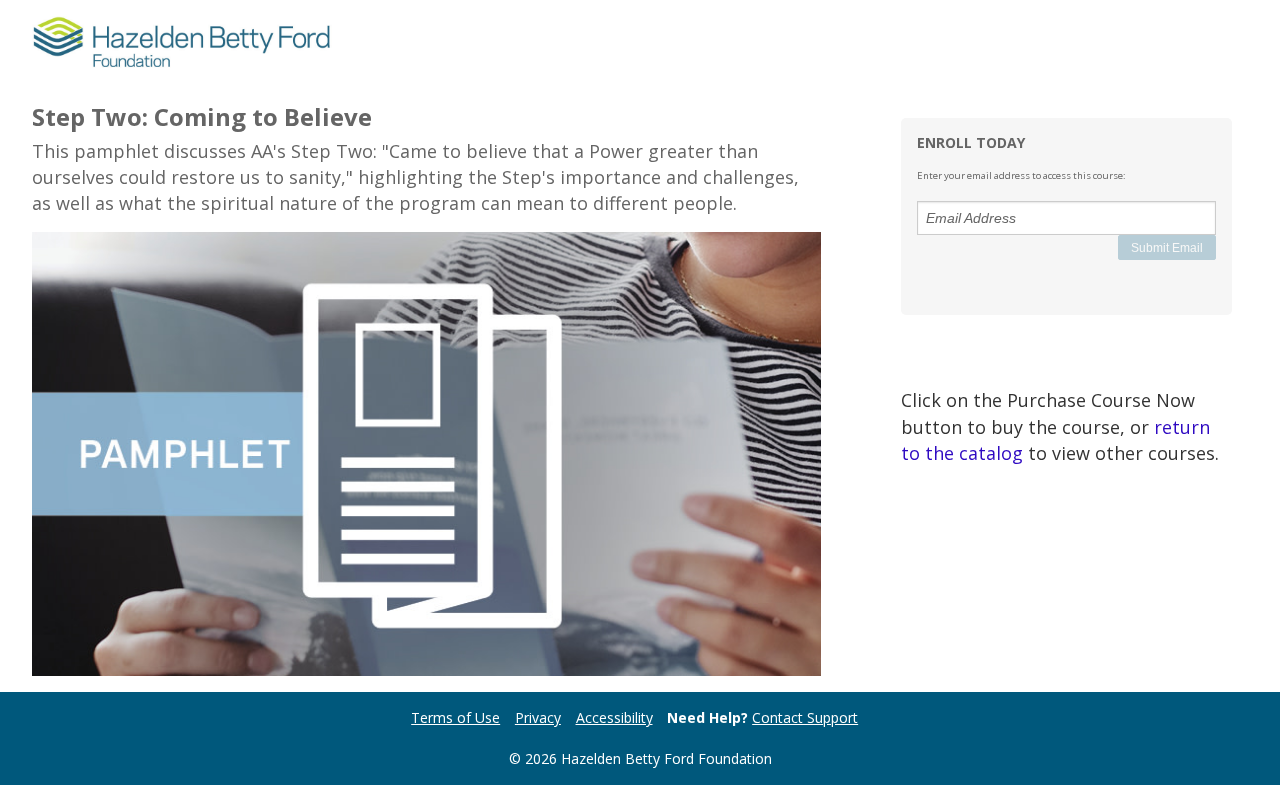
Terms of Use (455, 717)
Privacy (538, 717)
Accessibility (614, 717)
